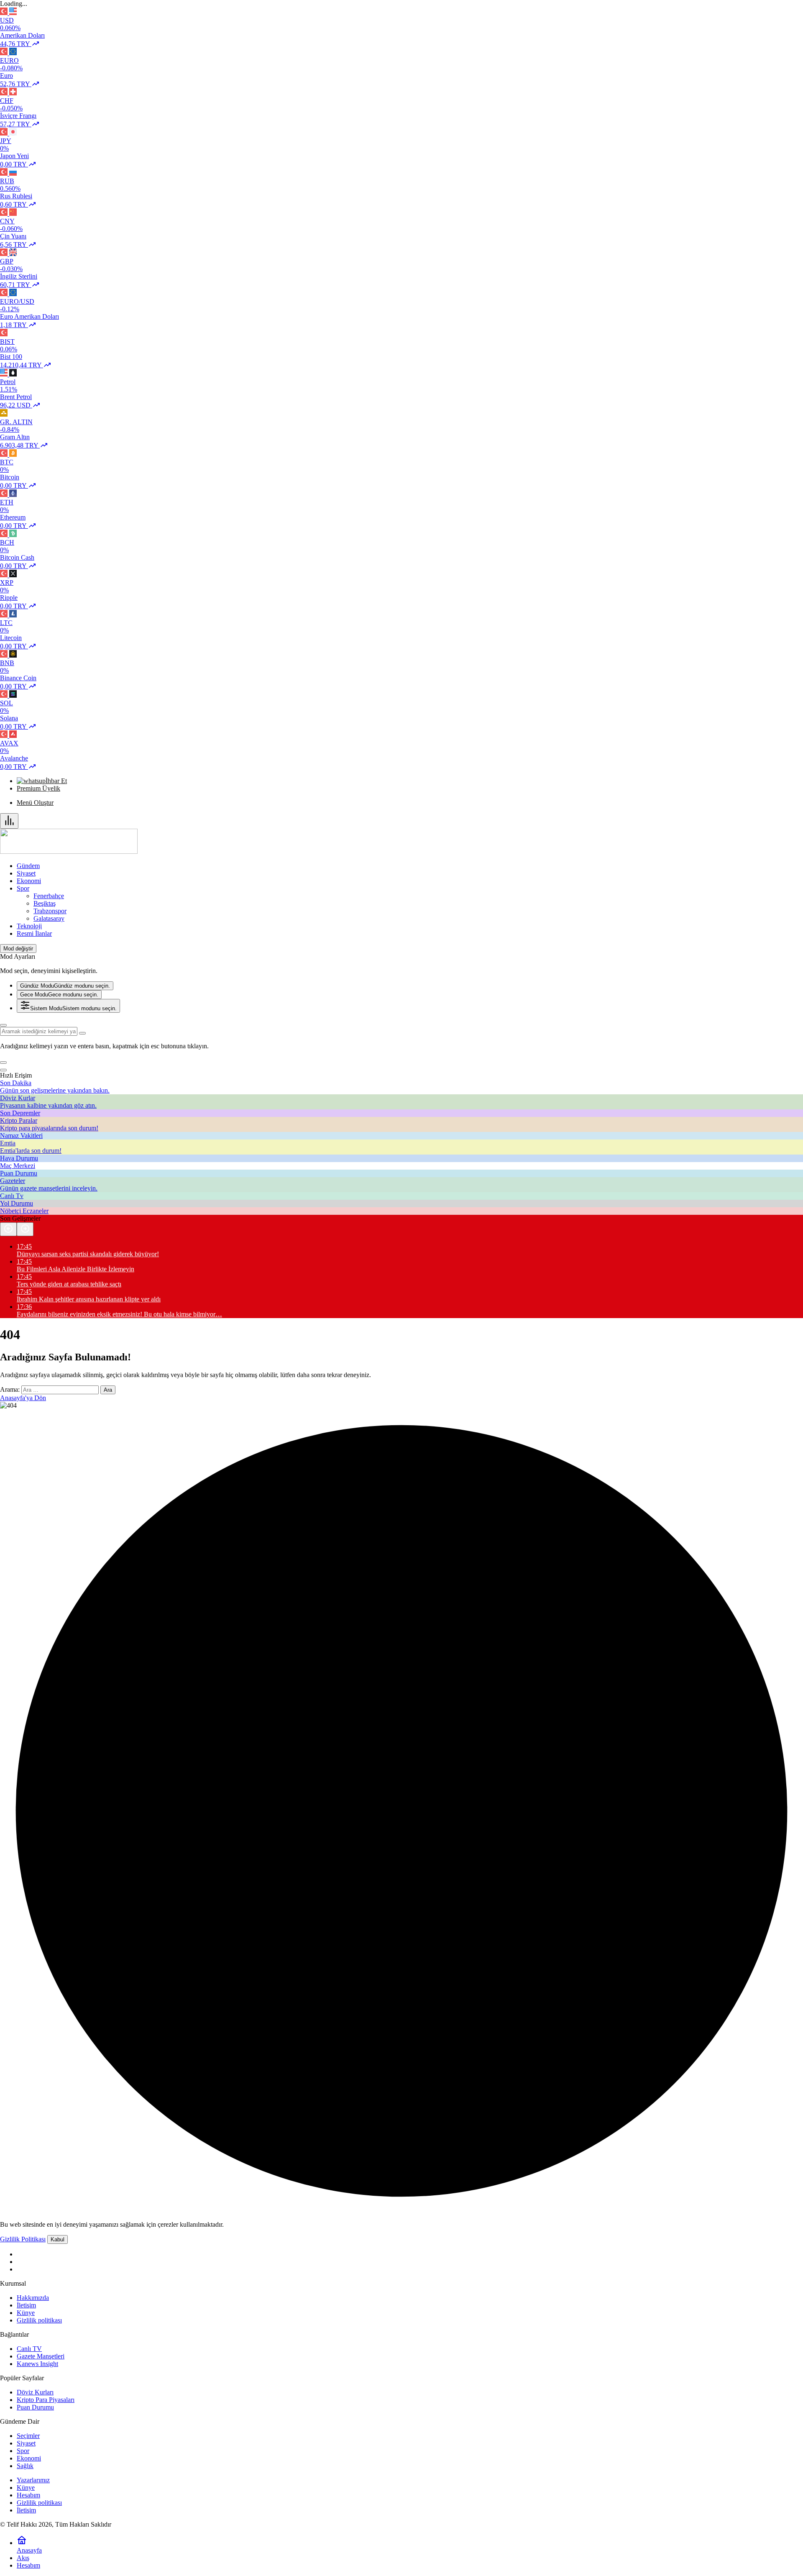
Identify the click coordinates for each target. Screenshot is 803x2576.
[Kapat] (3, 1070)
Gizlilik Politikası (23, 2239)
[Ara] (3, 1025)
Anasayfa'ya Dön (23, 1398)
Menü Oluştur (35, 803)
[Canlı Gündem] (69, 851)
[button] (3, 1063)
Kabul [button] (58, 2239)
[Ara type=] (82, 1033)
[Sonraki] (25, 1229)
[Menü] (9, 821)
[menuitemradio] (65, 986)
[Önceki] (8, 1229)
